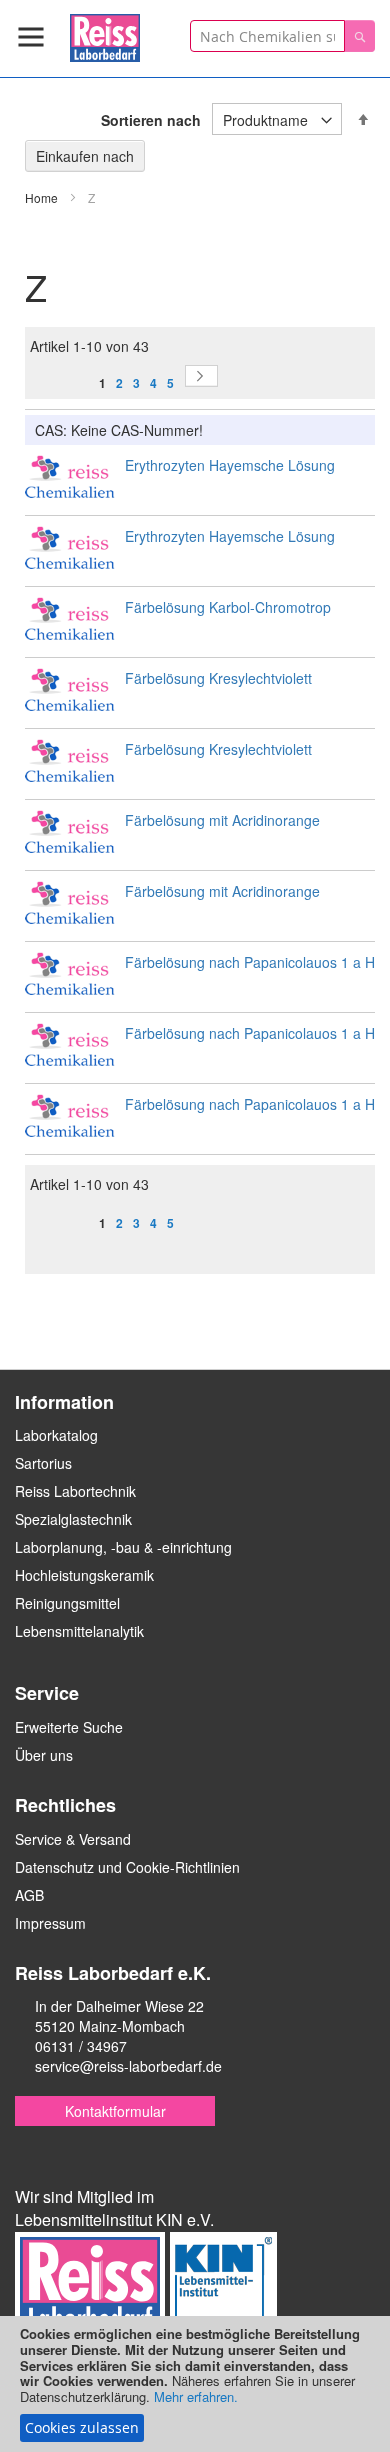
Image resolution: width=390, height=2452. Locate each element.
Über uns (44, 1755)
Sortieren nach (151, 120)
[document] (195, 2384)
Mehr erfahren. (196, 2396)
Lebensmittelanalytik (79, 1631)
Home (43, 197)
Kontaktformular (115, 2111)
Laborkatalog (56, 1435)
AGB (29, 1895)
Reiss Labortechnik (75, 1491)
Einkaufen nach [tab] (85, 156)
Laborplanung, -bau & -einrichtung (123, 1547)
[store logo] (105, 34)
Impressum (50, 1923)
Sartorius (43, 1463)
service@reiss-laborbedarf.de (128, 2066)
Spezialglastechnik (73, 1519)
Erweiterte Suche (69, 1727)
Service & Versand (73, 1839)
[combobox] (267, 36)
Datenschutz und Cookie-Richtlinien (127, 1867)
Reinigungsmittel (67, 1603)
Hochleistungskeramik (84, 1575)
